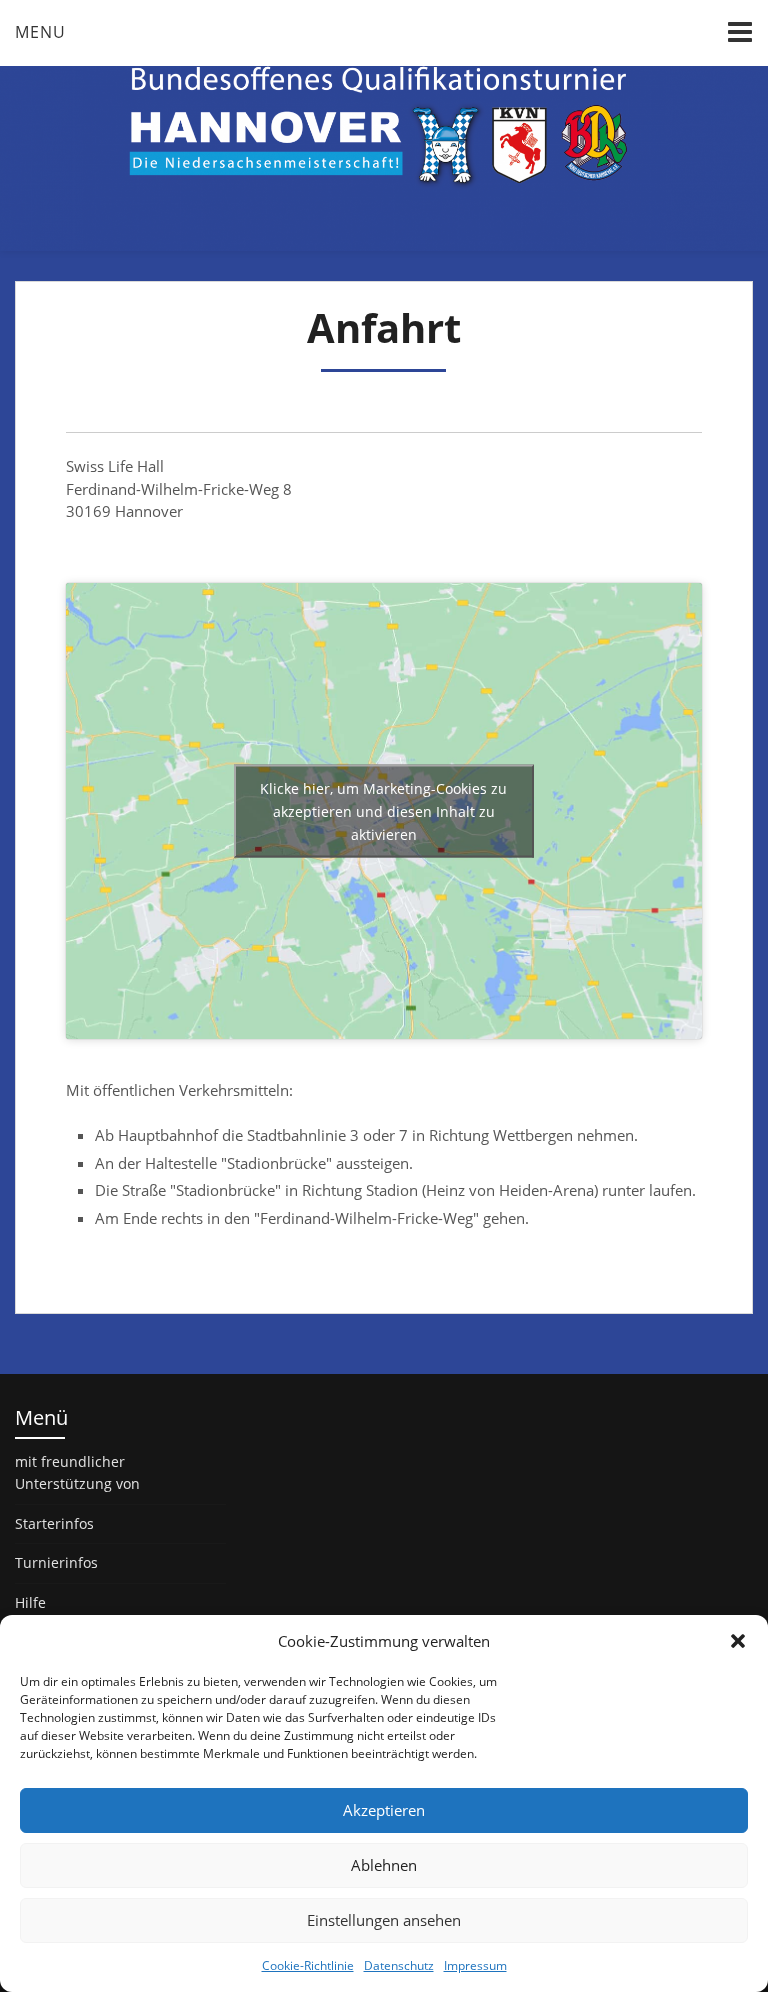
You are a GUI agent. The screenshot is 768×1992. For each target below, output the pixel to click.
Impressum (475, 1965)
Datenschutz (399, 1965)
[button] (738, 1641)
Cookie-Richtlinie (308, 1965)
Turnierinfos (56, 1562)
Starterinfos (54, 1523)
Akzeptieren (384, 1810)
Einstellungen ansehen (384, 1920)
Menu (40, 32)
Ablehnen (384, 1865)
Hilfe (30, 1602)
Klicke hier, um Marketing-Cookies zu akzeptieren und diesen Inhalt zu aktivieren (383, 810)
